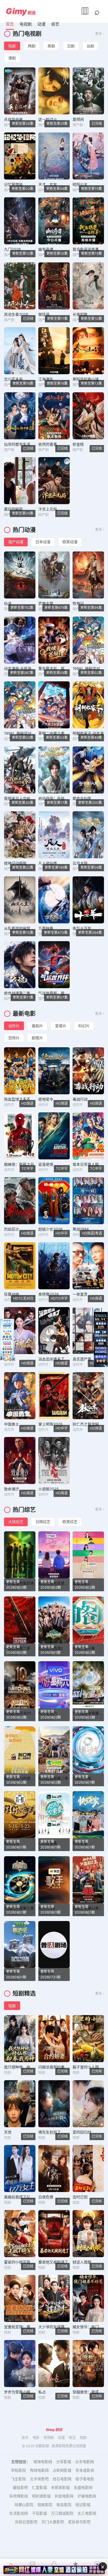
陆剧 (12, 46)
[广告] (54, 2570)
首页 (10, 24)
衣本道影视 (85, 2470)
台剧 (90, 46)
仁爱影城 (39, 2487)
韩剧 (32, 46)
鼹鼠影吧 (20, 2487)
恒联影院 (45, 2505)
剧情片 (37, 1038)
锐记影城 (83, 2505)
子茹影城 (39, 2513)
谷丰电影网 (85, 2462)
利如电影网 (64, 2496)
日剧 (71, 46)
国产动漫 (16, 542)
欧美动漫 (70, 542)
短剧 (12, 2006)
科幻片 (84, 1026)
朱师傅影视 (19, 2496)
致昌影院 (64, 2505)
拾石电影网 (62, 2479)
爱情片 (61, 1026)
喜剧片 (37, 1026)
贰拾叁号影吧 (79, 2522)
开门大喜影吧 (53, 2522)
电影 (36, 2438)
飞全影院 (18, 2479)
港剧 (12, 58)
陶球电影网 (39, 2470)
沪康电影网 (87, 2496)
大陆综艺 (16, 1522)
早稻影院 (18, 2470)
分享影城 (64, 2462)
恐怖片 (14, 1038)
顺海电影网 (43, 2462)
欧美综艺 (70, 1522)
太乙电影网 (87, 2513)
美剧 (51, 46)
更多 (99, 34)
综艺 (55, 24)
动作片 (14, 1026)
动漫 (41, 24)
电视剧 (26, 24)
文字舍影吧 (39, 2479)
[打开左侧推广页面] (7, 1339)
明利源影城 (41, 2496)
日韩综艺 (43, 1522)
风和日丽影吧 (26, 2522)
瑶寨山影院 (24, 2505)
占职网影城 (62, 2470)
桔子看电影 (85, 2479)
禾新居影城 (60, 2487)
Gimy (16, 11)
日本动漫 (43, 542)
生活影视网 (19, 2513)
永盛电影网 (83, 2487)
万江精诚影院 (62, 2513)
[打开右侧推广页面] (101, 1339)
